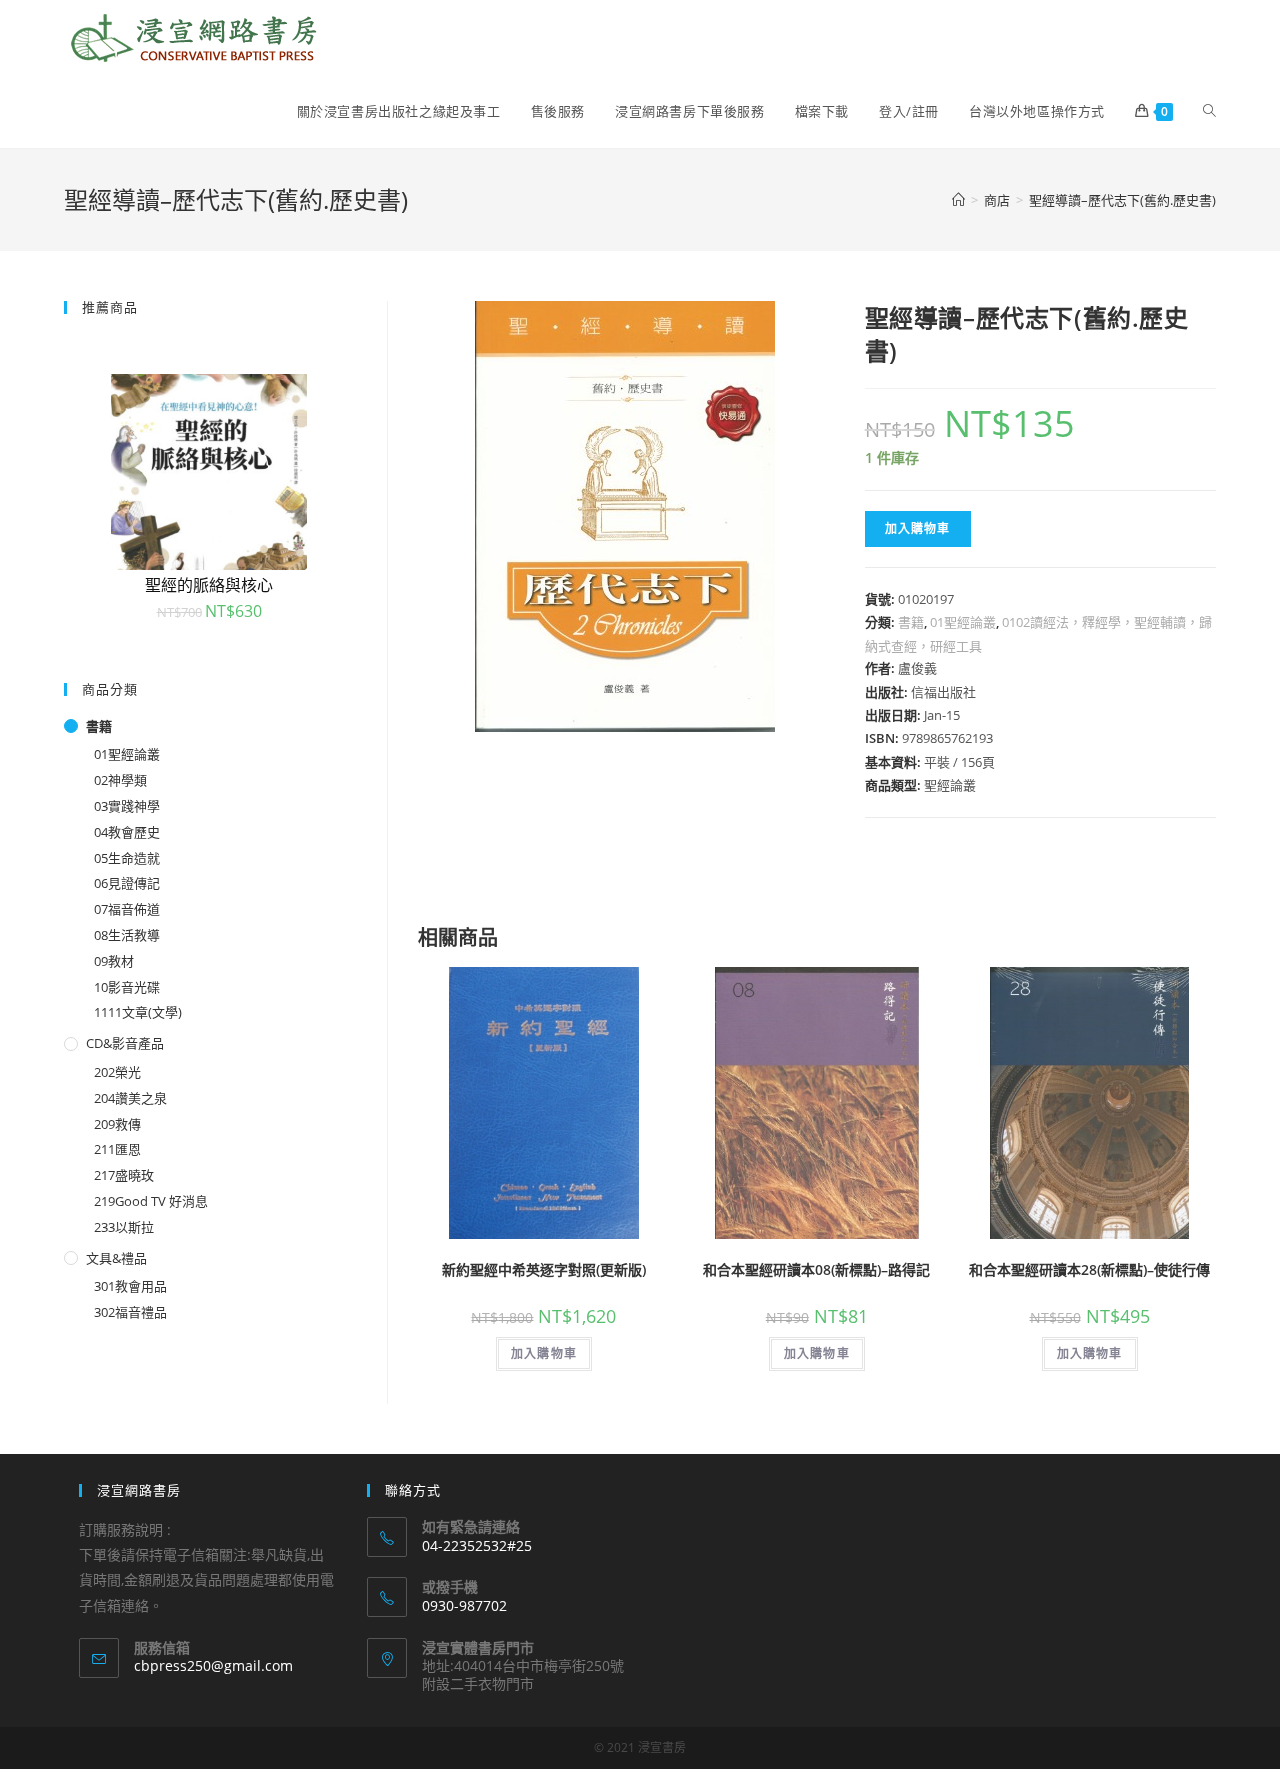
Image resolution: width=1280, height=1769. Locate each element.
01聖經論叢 (963, 622)
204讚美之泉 (130, 1098)
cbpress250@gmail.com (213, 1665)
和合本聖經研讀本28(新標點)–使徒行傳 (1089, 1269)
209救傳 (117, 1124)
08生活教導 (127, 935)
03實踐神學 (127, 806)
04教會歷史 (127, 832)
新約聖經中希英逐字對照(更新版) (544, 1269)
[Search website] (1209, 111)
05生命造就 (127, 858)
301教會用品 (130, 1286)
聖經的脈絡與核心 (209, 585)
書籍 (911, 622)
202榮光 (117, 1072)
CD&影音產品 (125, 1043)
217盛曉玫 (124, 1175)
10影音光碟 (127, 987)
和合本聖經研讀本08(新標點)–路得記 (816, 1269)
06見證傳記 (127, 883)
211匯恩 (117, 1149)
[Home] (958, 200)
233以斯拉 (124, 1227)
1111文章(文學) (138, 1012)
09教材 (114, 961)
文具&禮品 (116, 1258)
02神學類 (120, 780)
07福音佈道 (127, 909)
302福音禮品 (130, 1312)
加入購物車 (918, 528)
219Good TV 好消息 (151, 1201)
